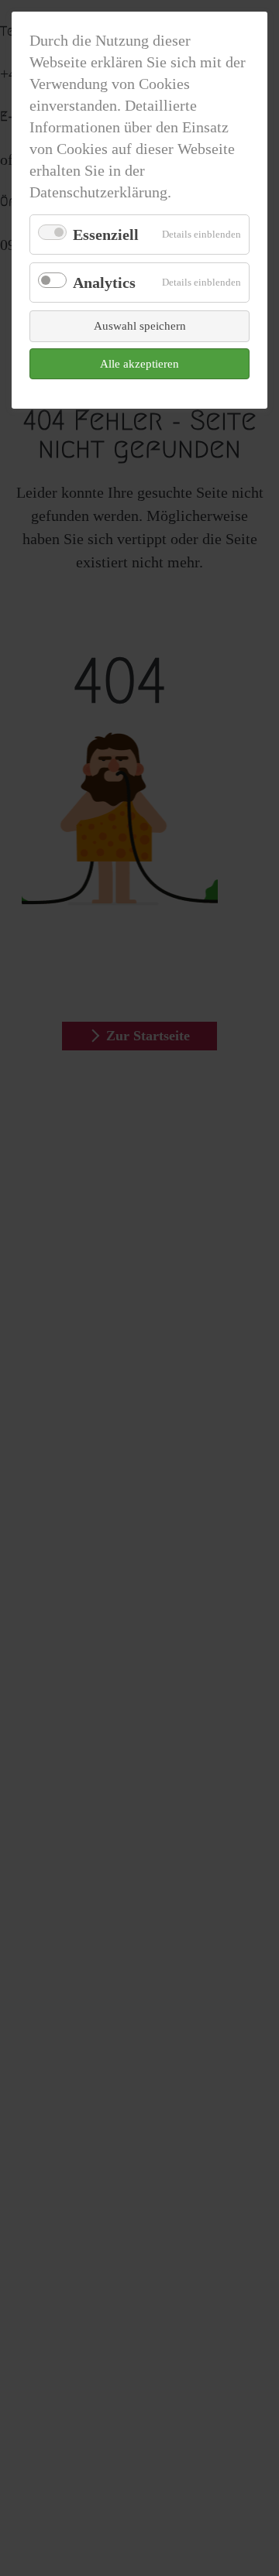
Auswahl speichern (140, 326)
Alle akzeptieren (139, 364)
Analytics (104, 283)
